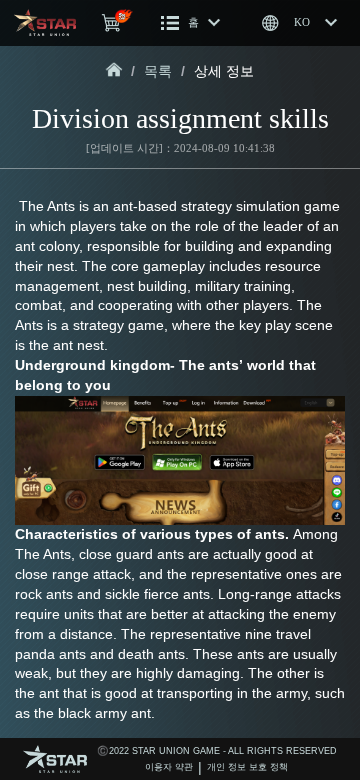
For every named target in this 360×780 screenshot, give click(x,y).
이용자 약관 (169, 767)
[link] (114, 71)
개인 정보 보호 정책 (247, 767)
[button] (191, 23)
